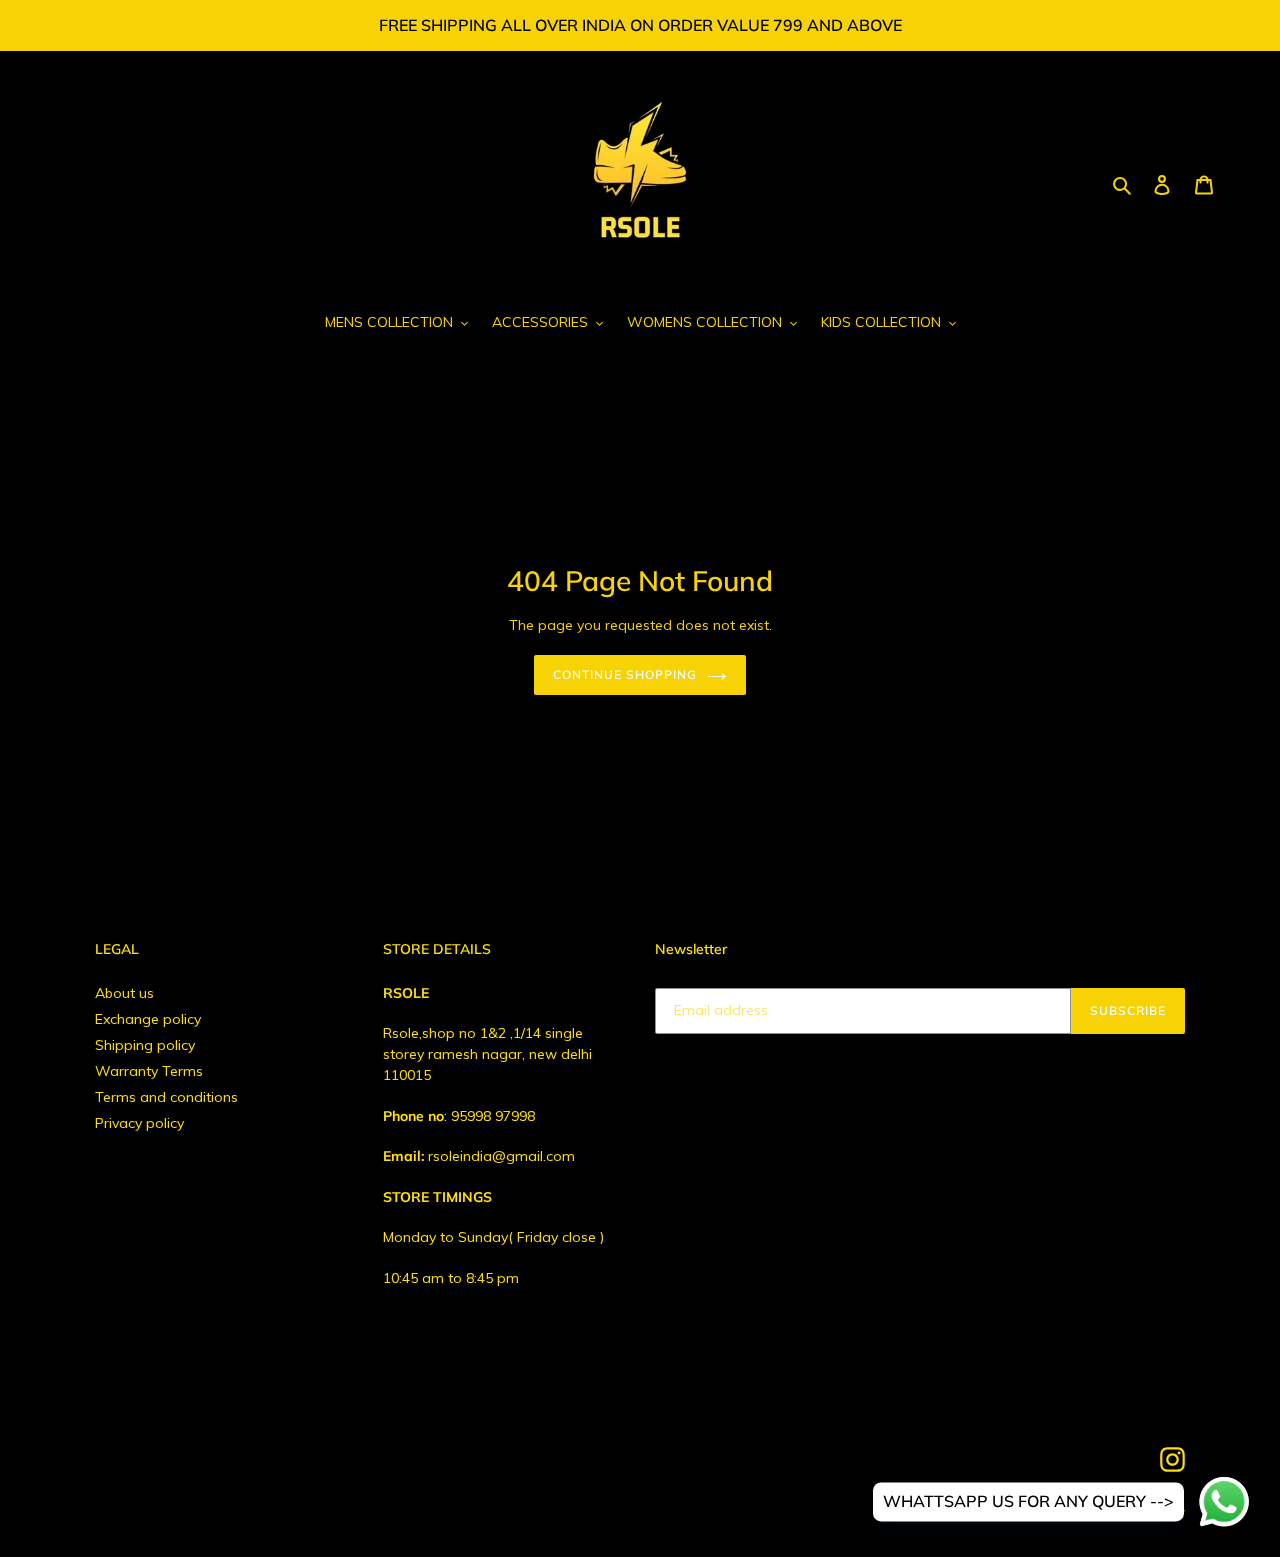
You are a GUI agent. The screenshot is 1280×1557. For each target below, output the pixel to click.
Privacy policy (139, 1123)
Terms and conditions (166, 1097)
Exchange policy (148, 1019)
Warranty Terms (149, 1071)
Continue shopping (624, 674)
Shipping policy (145, 1045)
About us (124, 993)
